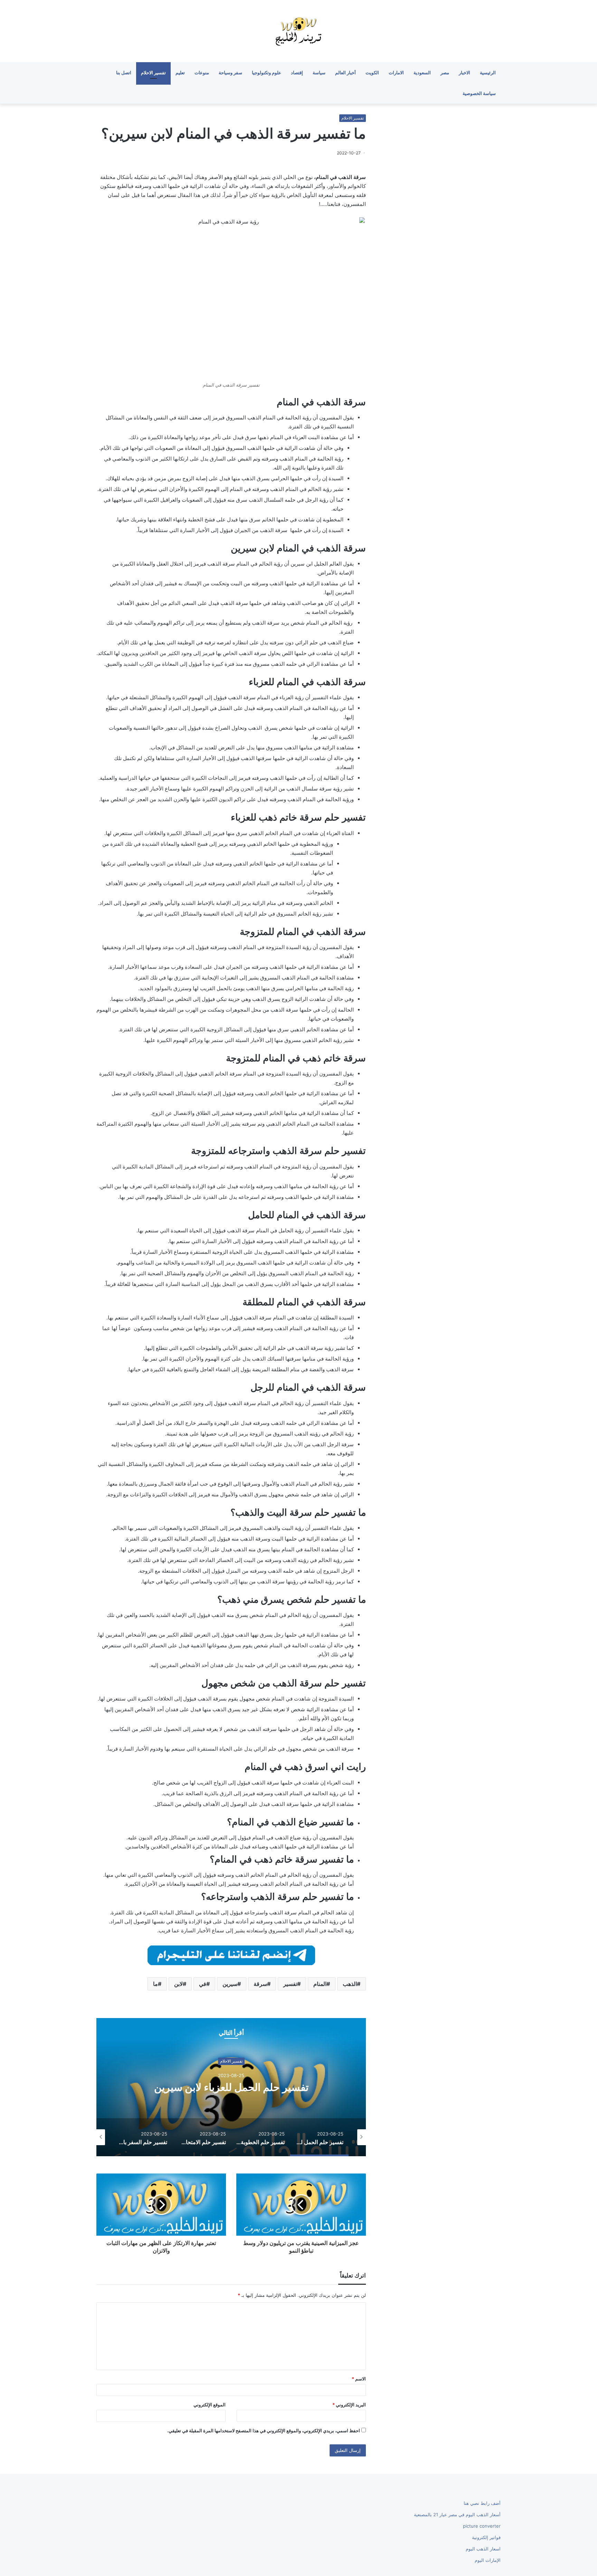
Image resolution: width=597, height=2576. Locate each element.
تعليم (180, 73)
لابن (178, 1984)
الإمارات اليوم (488, 2560)
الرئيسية (488, 73)
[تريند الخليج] (298, 31)
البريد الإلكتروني (349, 2405)
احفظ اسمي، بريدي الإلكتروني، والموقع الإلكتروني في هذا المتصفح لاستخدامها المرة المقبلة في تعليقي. (264, 2431)
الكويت (372, 73)
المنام (320, 1984)
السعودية (422, 73)
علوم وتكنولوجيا (267, 73)
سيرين (230, 1984)
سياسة (319, 73)
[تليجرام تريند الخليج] (231, 1955)
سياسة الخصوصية (479, 93)
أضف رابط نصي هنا (482, 2503)
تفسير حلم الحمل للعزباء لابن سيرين (331, 2087)
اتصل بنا (124, 73)
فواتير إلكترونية (486, 2537)
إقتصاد (297, 73)
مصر (445, 73)
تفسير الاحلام (153, 73)
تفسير (290, 1984)
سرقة (260, 1984)
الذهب (350, 1984)
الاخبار (465, 73)
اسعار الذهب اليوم (483, 2549)
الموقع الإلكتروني (210, 2405)
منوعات (202, 73)
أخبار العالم (345, 73)
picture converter (482, 2526)
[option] (331, 2087)
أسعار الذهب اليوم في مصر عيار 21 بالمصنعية (457, 2515)
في (203, 1984)
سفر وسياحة (230, 73)
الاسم (359, 2379)
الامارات (396, 73)
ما (155, 1984)
